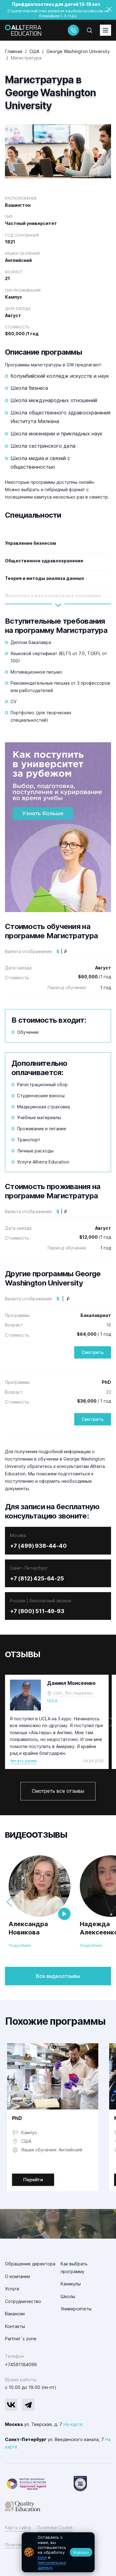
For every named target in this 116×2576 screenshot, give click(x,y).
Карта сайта (18, 2527)
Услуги (12, 2289)
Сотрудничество (23, 2301)
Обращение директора (30, 2264)
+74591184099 (21, 2364)
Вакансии (15, 2314)
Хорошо (81, 2552)
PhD (17, 2118)
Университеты (76, 2309)
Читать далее (23, 1761)
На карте (73, 2424)
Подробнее (20, 1945)
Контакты (15, 2326)
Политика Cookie (55, 2527)
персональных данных (52, 2565)
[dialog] (58, 2552)
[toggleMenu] (105, 30)
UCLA (52, 1701)
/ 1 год (94, 1334)
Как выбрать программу (74, 2268)
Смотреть (93, 1352)
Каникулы (71, 2284)
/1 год (95, 977)
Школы (68, 2296)
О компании (17, 2276)
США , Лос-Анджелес (73, 1693)
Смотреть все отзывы (58, 1791)
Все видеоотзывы (58, 1976)
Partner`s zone (21, 2339)
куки (42, 2557)
